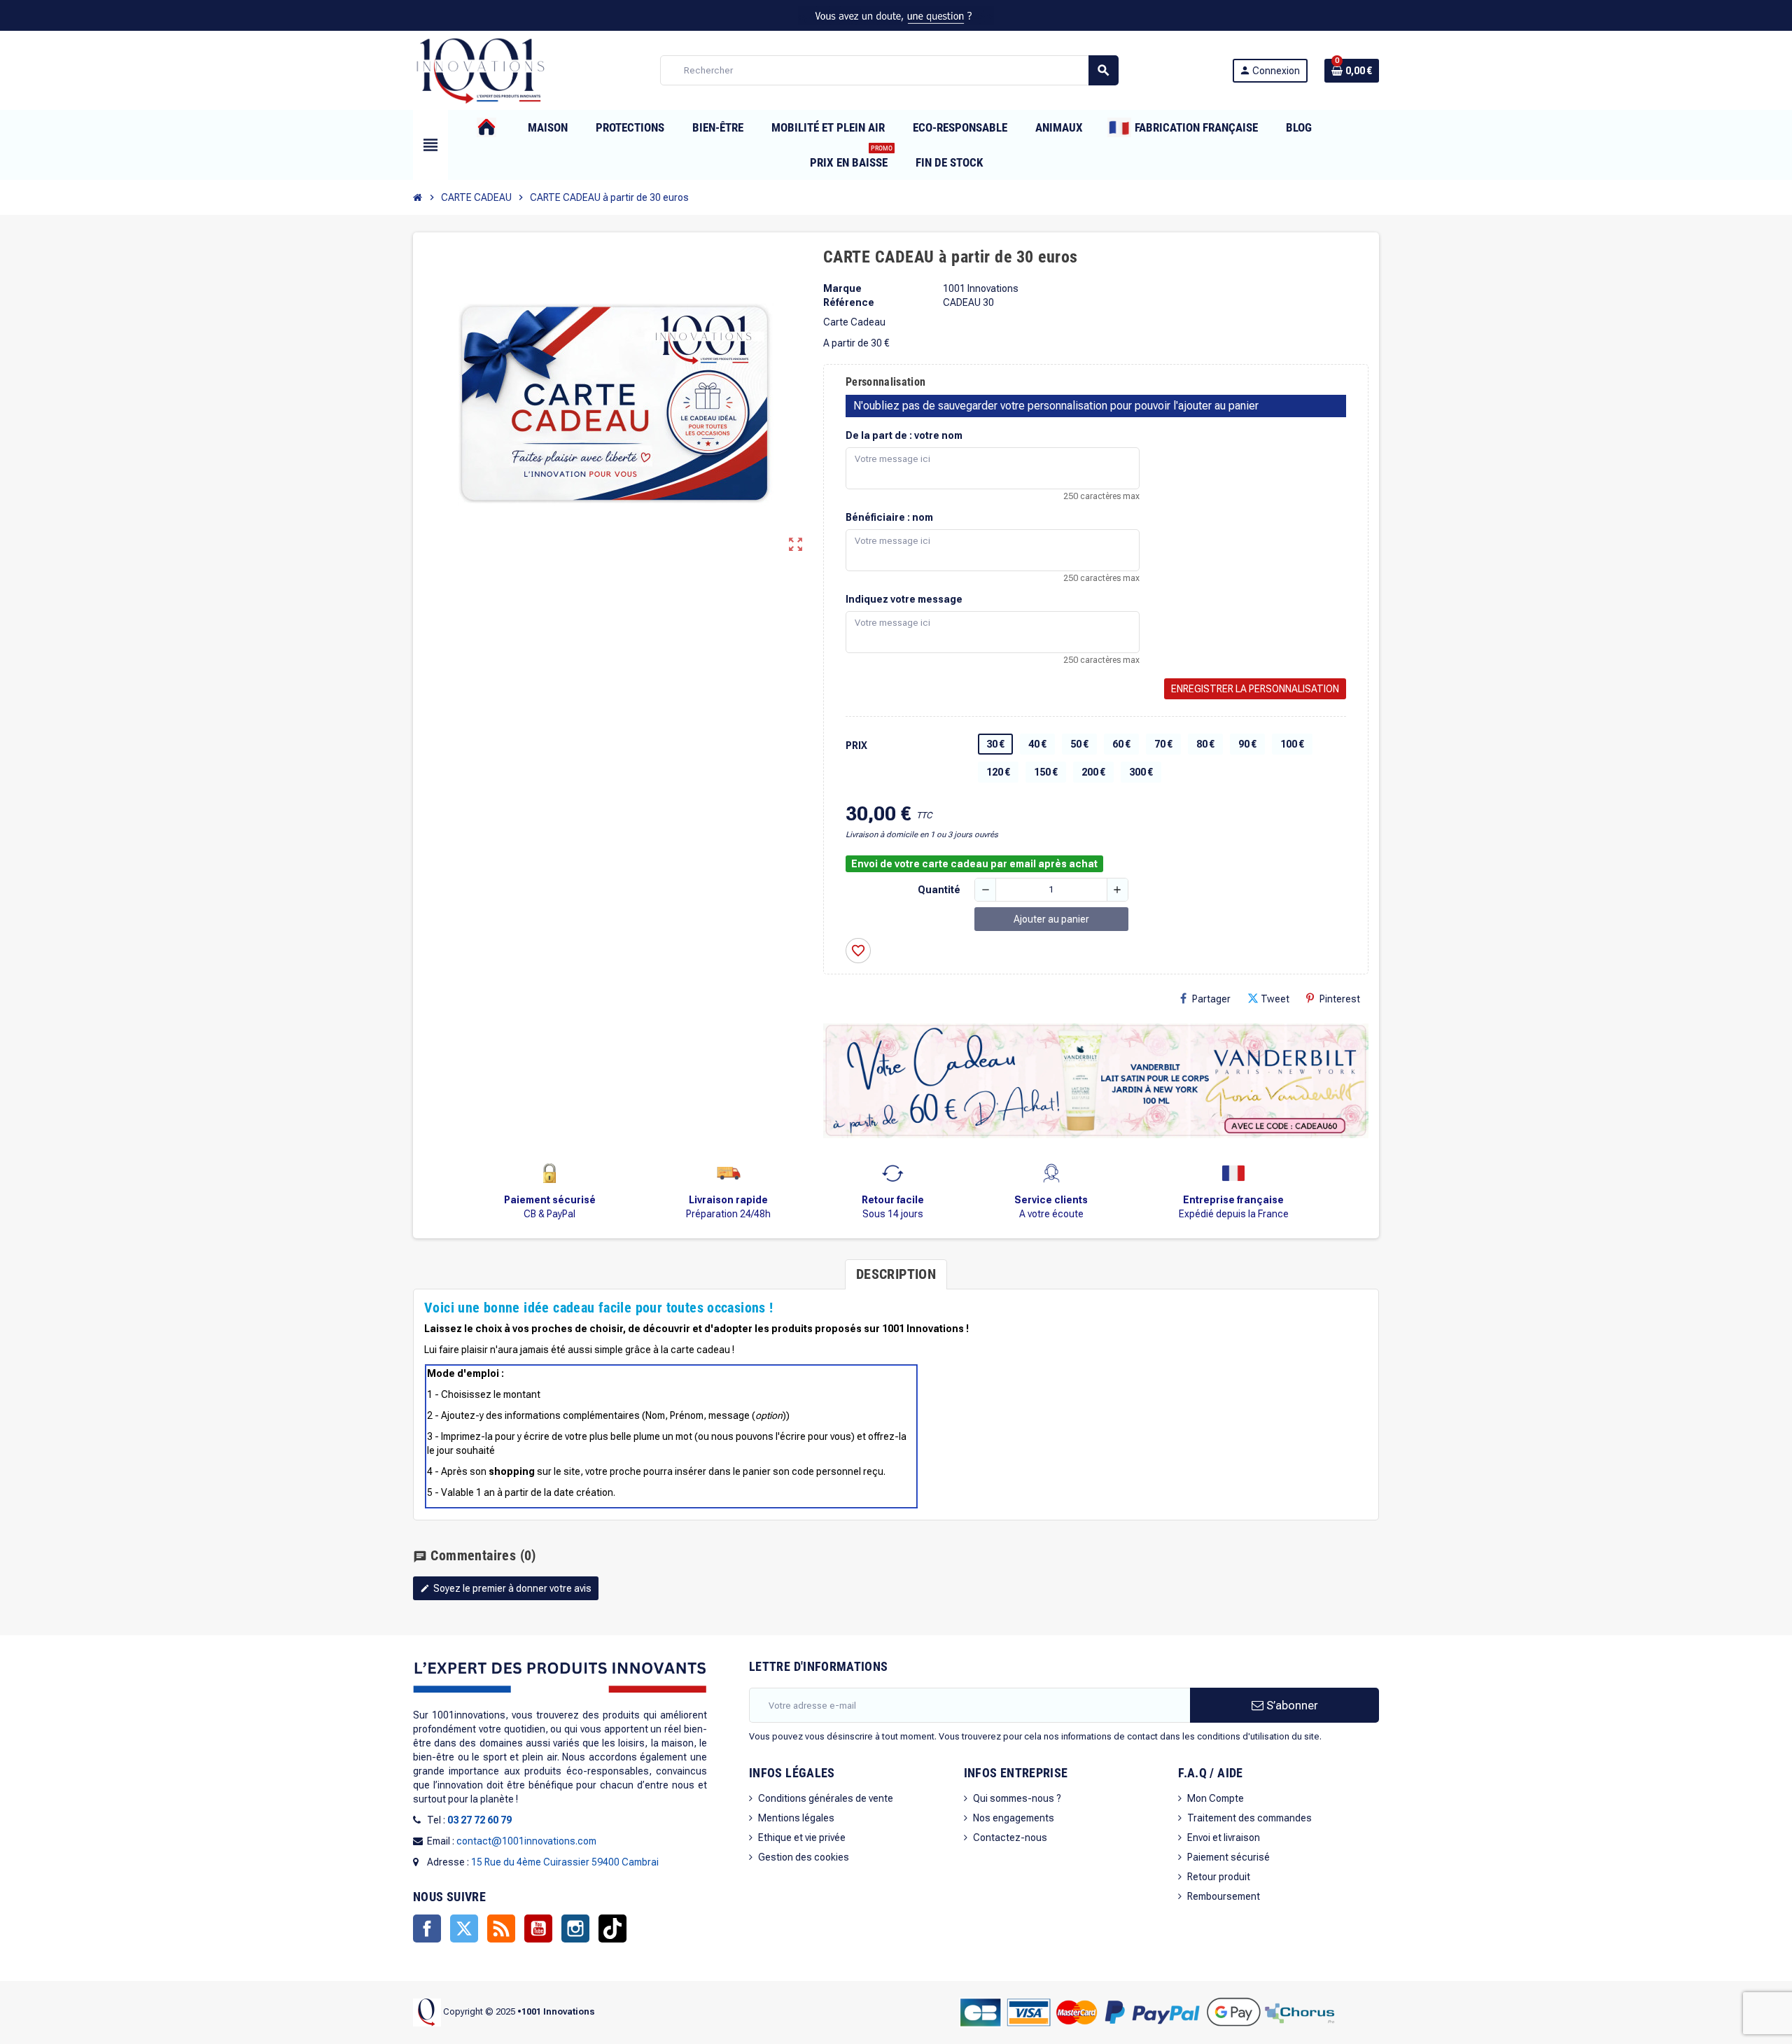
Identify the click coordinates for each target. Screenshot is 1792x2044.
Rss (501, 1928)
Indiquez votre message (904, 599)
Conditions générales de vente (826, 1798)
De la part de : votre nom (904, 435)
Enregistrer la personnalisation (1255, 689)
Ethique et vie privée (802, 1837)
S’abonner (1291, 1705)
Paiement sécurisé (1228, 1857)
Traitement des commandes (1249, 1818)
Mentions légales (796, 1818)
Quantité (939, 890)
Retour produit (1219, 1877)
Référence (849, 302)
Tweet (1275, 999)
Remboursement (1224, 1896)
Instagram (575, 1928)
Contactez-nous (1010, 1837)
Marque (842, 288)
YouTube (538, 1928)
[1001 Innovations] (479, 69)
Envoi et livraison (1224, 1837)
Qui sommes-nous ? (1017, 1798)
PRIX (856, 745)
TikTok (612, 1928)
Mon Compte (1216, 1798)
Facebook (427, 1928)
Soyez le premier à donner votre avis (506, 1588)
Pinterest (1340, 999)
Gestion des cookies (804, 1857)
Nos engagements (1014, 1818)
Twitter (464, 1928)
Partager (1211, 999)
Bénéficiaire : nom (889, 517)
